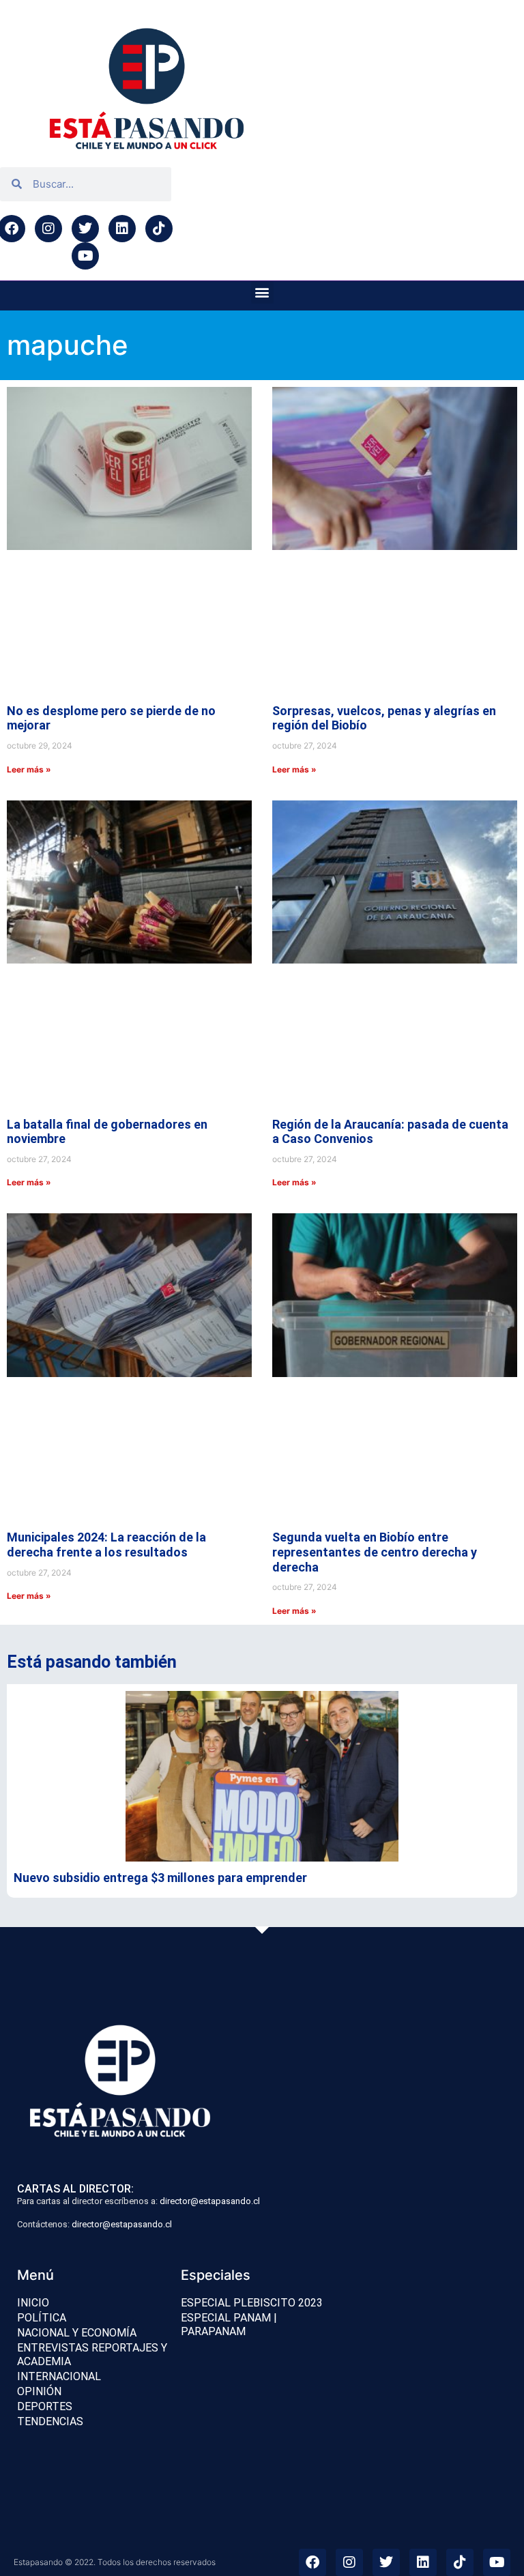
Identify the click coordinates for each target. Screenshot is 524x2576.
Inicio (33, 1813)
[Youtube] (85, 256)
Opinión (39, 1901)
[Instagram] (48, 229)
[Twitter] (85, 229)
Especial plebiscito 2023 (252, 1813)
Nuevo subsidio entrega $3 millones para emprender (160, 1388)
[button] (262, 292)
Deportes (45, 1916)
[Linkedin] (122, 229)
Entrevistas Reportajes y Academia (92, 1865)
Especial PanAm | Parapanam (229, 1835)
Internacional (59, 1886)
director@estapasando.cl (210, 1711)
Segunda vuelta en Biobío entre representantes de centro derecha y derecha (375, 1062)
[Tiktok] (159, 229)
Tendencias (50, 1931)
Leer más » (29, 606)
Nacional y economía (77, 1843)
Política (42, 1828)
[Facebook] (312, 2072)
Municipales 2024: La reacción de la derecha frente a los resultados (106, 1055)
